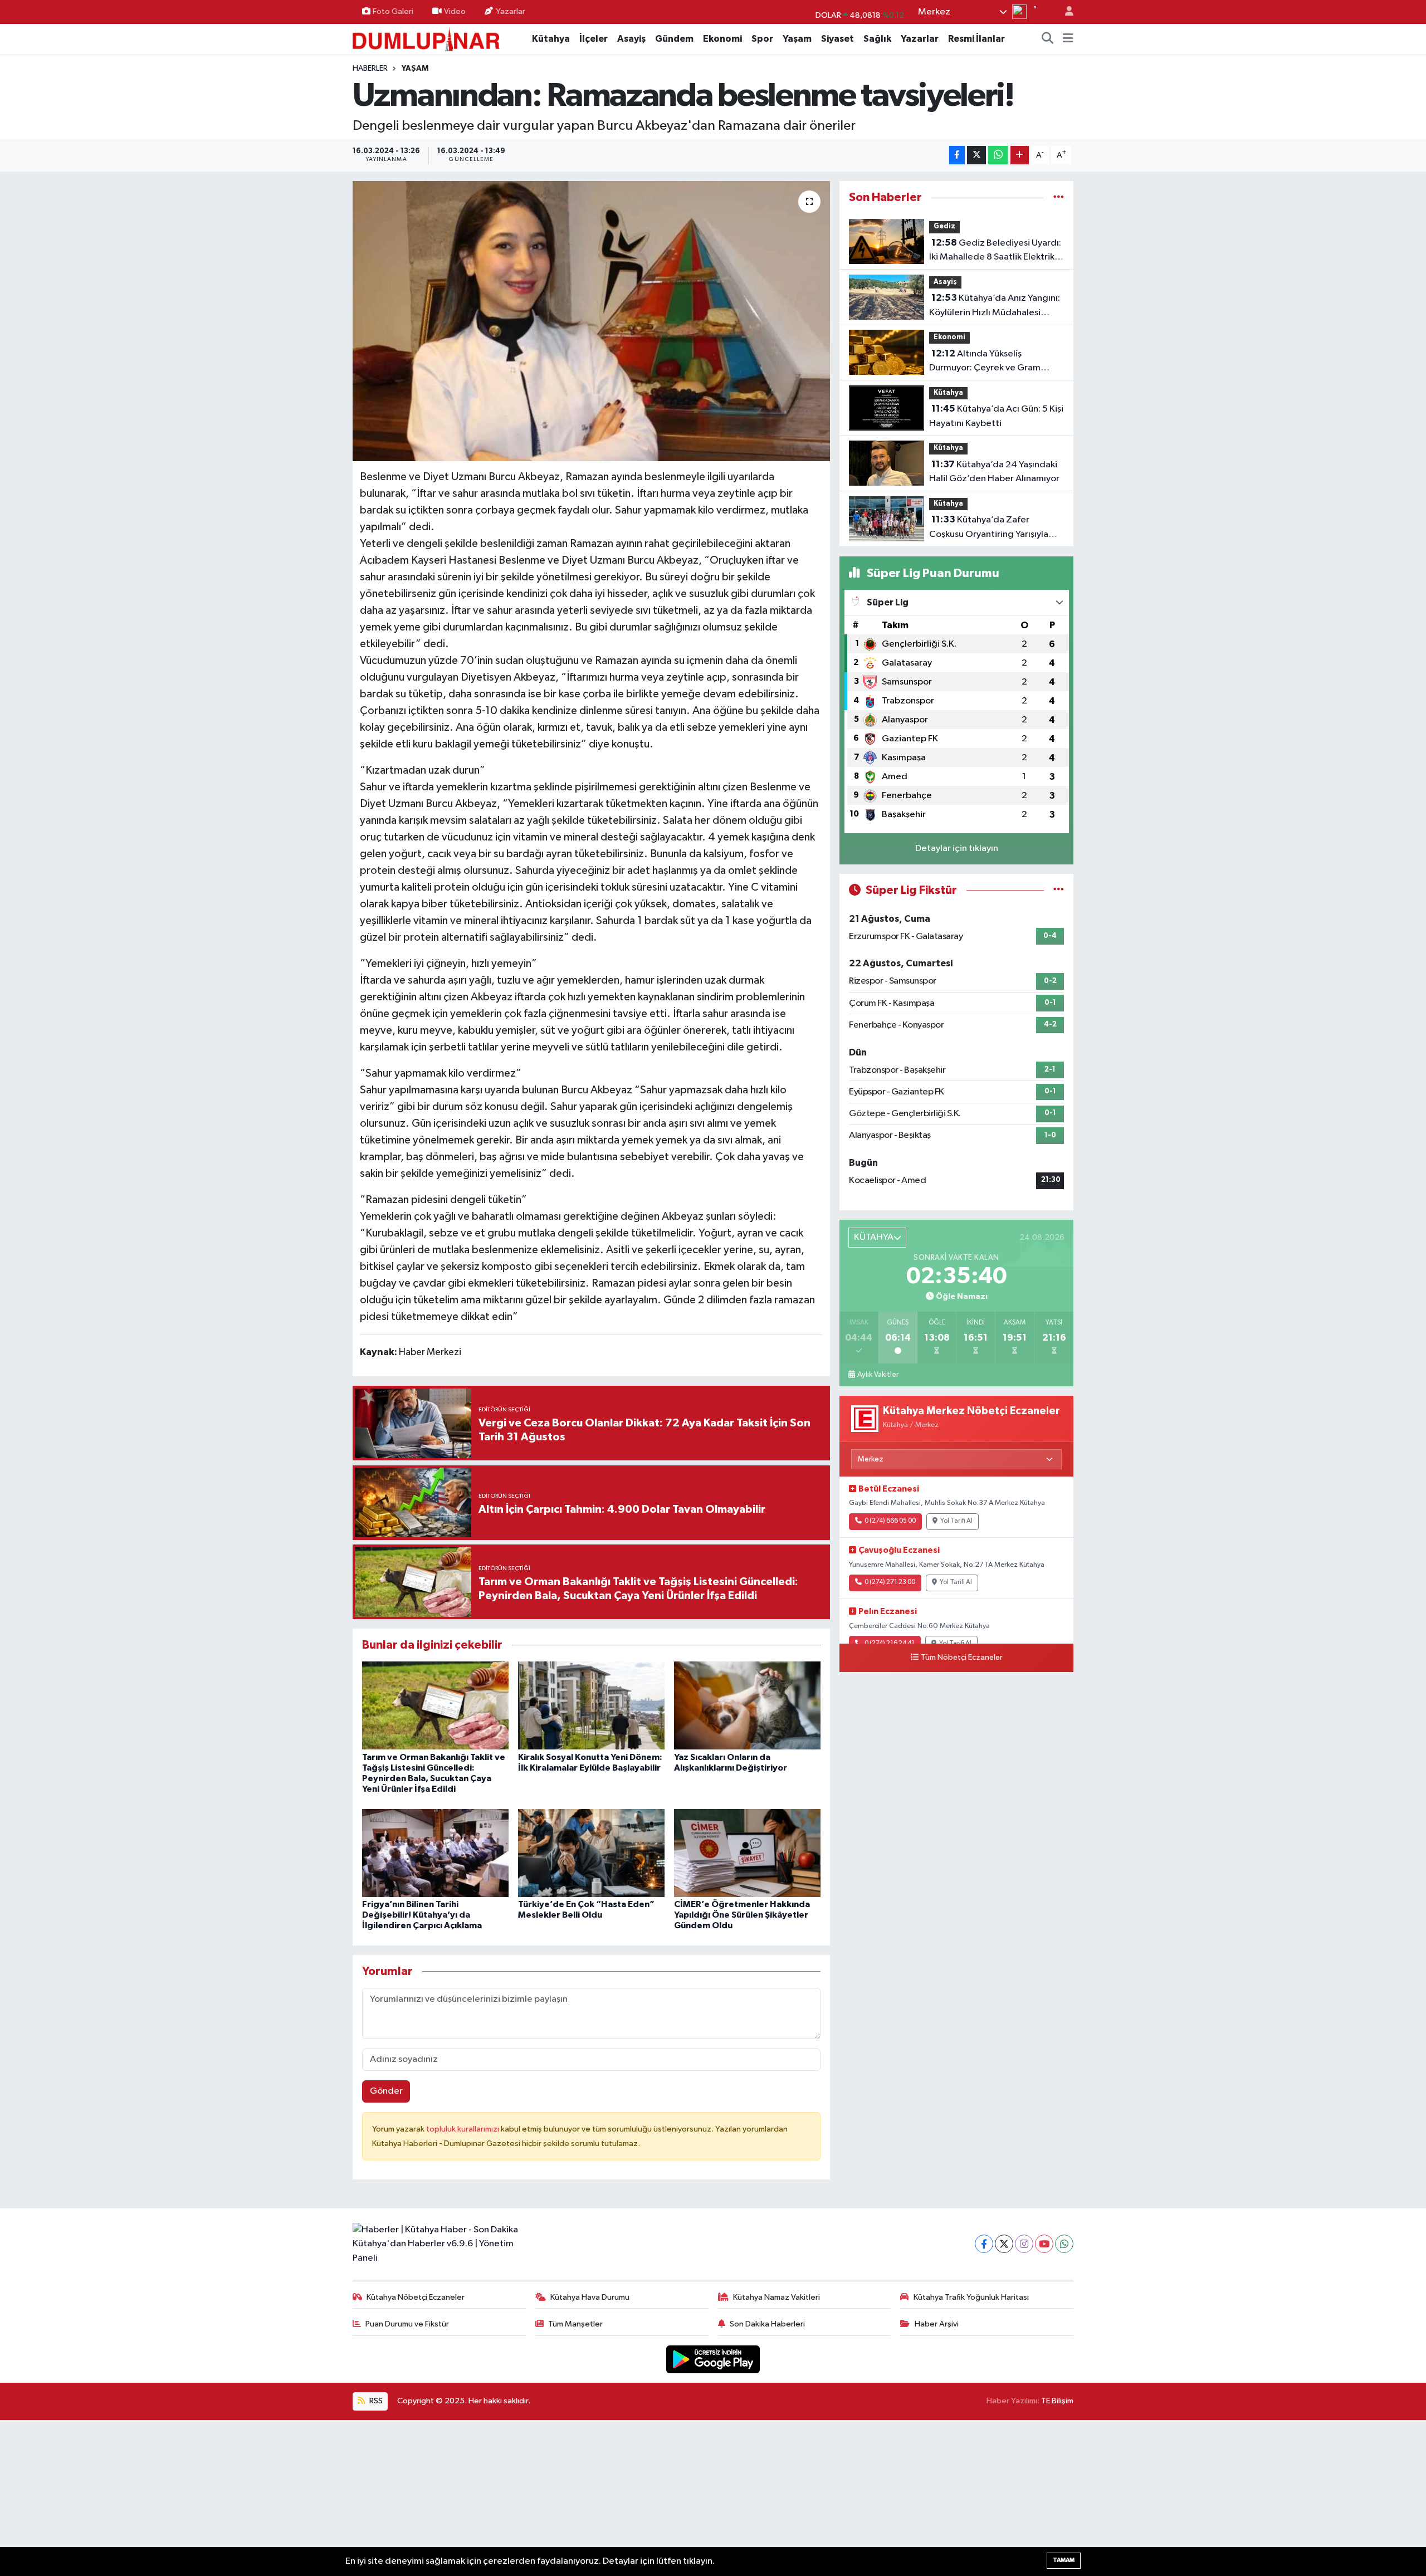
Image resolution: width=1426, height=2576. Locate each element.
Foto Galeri (393, 11)
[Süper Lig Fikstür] (1059, 890)
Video (455, 11)
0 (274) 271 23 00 (890, 1582)
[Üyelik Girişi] (1064, 12)
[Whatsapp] (1064, 2244)
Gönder (386, 2091)
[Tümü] (1059, 197)
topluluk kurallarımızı (463, 2129)
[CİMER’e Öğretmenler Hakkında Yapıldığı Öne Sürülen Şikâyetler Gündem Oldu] (747, 1853)
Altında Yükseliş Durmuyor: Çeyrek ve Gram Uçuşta (985, 362)
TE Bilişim (1057, 2401)
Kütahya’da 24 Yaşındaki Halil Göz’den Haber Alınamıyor (994, 472)
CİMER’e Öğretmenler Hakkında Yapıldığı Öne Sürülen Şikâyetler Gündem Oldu (742, 1915)
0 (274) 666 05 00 (890, 1521)
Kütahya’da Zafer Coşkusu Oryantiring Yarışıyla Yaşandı (989, 528)
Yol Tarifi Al (956, 1521)
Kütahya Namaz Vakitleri (777, 2297)
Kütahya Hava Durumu (590, 2297)
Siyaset (837, 39)
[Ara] (1048, 39)
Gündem (674, 39)
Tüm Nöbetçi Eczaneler (962, 1658)
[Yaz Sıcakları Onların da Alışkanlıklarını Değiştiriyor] (747, 1705)
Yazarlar (511, 11)
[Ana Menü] (1068, 39)
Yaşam (797, 39)
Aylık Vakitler (878, 1375)
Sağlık (877, 39)
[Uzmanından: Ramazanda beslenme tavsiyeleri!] (591, 321)
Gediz (944, 226)
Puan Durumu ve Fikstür (407, 2324)
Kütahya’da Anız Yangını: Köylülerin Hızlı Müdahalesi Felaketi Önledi (995, 306)
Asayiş (631, 39)
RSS (375, 2401)
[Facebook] (984, 2244)
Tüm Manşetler (575, 2324)
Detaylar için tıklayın (957, 849)
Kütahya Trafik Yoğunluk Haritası (971, 2297)
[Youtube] (1044, 2244)
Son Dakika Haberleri (767, 2324)
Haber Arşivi (937, 2324)
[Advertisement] (713, 2498)
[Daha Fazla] (1020, 155)
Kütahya (551, 39)
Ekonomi (722, 39)
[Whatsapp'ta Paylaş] (998, 155)
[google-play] (713, 2359)
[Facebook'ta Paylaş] (957, 155)
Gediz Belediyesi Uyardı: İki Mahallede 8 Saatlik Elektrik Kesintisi (995, 251)
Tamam (1064, 2560)
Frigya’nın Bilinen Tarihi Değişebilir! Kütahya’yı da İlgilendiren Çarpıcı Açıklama (422, 1915)
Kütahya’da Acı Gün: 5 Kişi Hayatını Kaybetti (996, 416)
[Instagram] (1024, 2244)
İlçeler (594, 39)
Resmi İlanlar (976, 39)
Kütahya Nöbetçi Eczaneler (416, 2297)
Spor (762, 39)
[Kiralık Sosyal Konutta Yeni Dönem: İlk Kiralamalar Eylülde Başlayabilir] (591, 1705)
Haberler (370, 69)
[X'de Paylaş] (976, 155)
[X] (1004, 2244)
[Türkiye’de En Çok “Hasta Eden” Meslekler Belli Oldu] (591, 1853)
